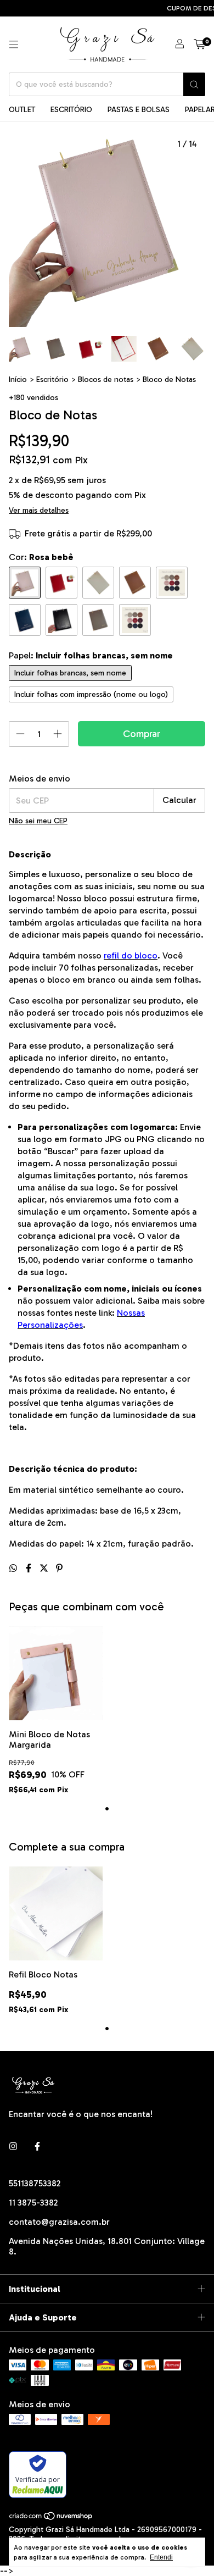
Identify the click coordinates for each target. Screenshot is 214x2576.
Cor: (41, 557)
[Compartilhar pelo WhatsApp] (14, 1568)
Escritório (71, 110)
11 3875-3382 (33, 2203)
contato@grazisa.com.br (59, 2222)
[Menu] (14, 45)
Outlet (22, 110)
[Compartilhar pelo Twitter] (45, 1568)
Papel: (91, 655)
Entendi (161, 2557)
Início (18, 380)
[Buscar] (194, 84)
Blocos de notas (106, 380)
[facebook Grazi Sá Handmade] (37, 2146)
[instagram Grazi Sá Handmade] (13, 2146)
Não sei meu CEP (38, 821)
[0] (199, 45)
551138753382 (35, 2183)
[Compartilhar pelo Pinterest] (59, 1568)
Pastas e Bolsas (139, 110)
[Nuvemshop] (51, 2518)
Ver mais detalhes (39, 510)
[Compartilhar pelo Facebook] (30, 1568)
